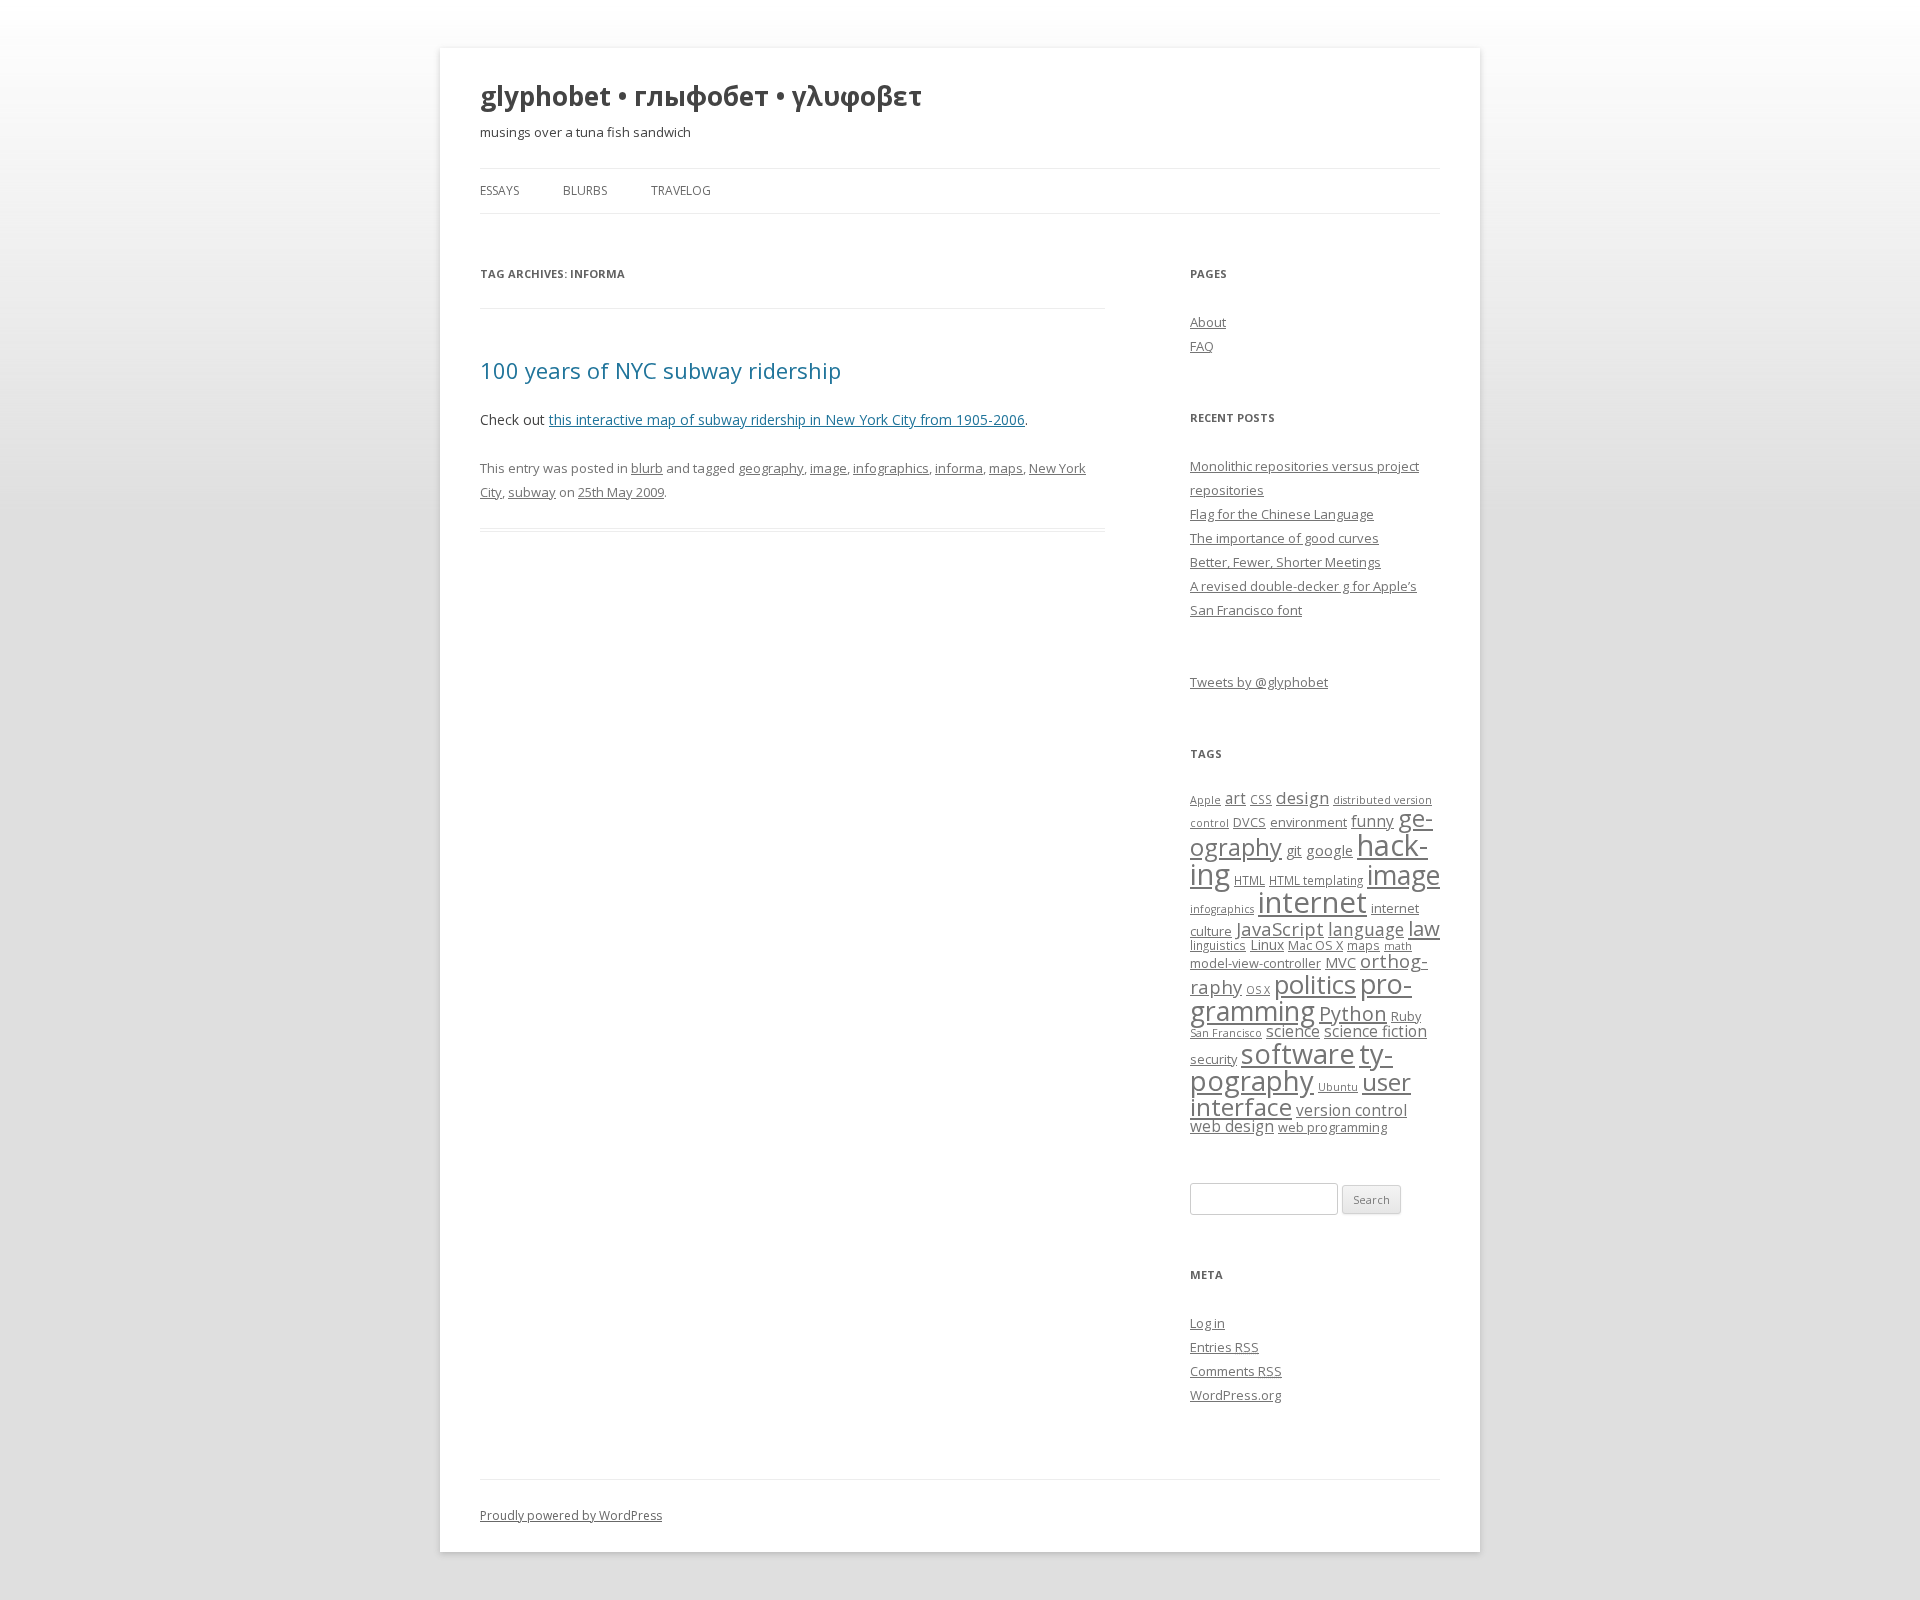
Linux (1267, 944)
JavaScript (1280, 928)
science (1293, 1031)
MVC (1340, 962)
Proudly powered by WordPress (571, 1515)
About (1208, 322)
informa (959, 468)
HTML (1249, 880)
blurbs (585, 190)
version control (1351, 1110)
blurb (647, 468)
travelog (681, 190)
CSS (1261, 799)
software (1298, 1053)
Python (1353, 1013)
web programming (1332, 1127)
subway (532, 492)
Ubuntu (1338, 1087)
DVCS (1249, 822)
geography (771, 468)
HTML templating (1316, 880)
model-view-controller (1255, 963)
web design (1232, 1126)
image (828, 468)
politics (1315, 984)
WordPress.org (1235, 1395)
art (1235, 798)
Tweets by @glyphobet (1259, 682)
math (1398, 946)
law (1424, 928)
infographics (891, 468)
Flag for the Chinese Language (1282, 514)
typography (1291, 1067)
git (1294, 850)
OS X (1258, 990)
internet (1312, 902)
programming (1301, 997)
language (1366, 929)
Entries (1224, 1347)
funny (1372, 821)
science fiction (1375, 1031)
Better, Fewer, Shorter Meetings (1285, 562)
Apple (1205, 800)
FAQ (1202, 346)
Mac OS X (1315, 945)
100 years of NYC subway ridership (660, 370)
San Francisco (1226, 1033)
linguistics (1218, 945)
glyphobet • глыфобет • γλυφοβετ (701, 96)
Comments (1236, 1371)
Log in (1207, 1323)
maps (1006, 468)
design (1302, 797)
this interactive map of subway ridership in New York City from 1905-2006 (787, 419)
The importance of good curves (1284, 538)
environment (1308, 822)
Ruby (1406, 1016)
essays (499, 190)
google (1329, 850)
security (1213, 1059)
